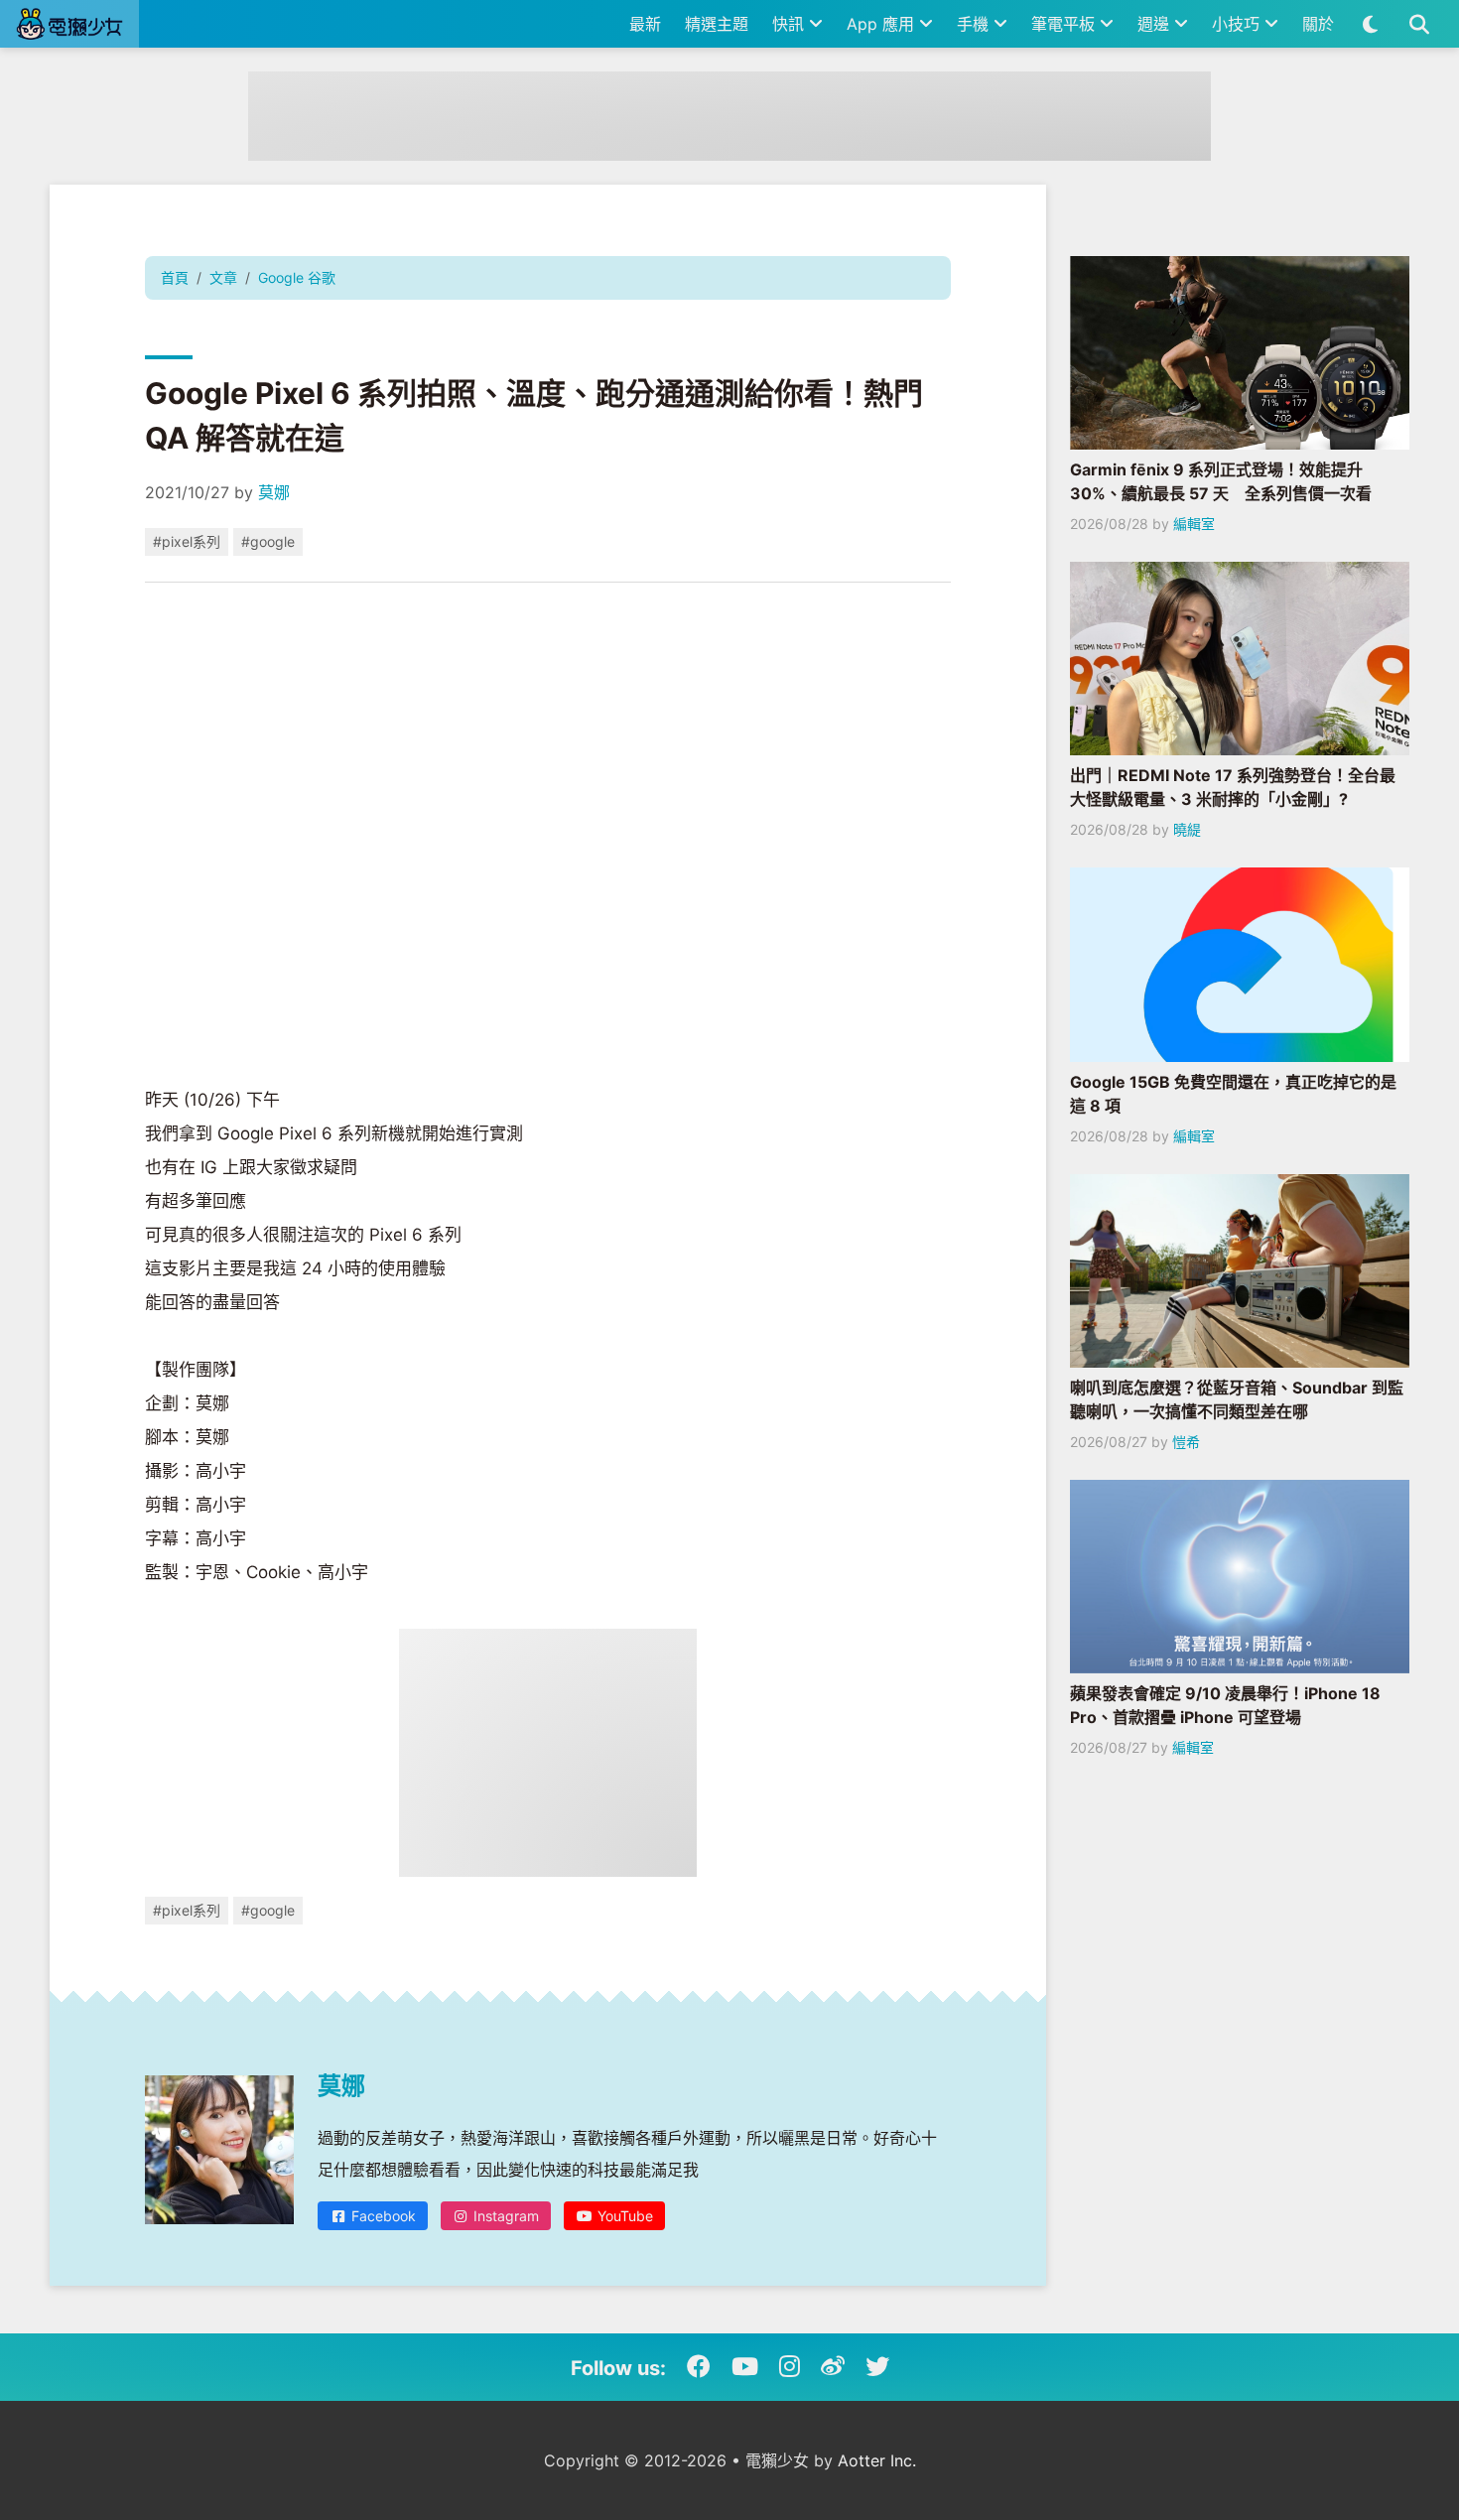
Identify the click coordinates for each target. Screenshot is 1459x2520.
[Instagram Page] (790, 2367)
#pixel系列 (187, 541)
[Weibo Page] (833, 2367)
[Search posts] (1419, 24)
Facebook (382, 2216)
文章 (223, 277)
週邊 (1156, 24)
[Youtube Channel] (745, 2367)
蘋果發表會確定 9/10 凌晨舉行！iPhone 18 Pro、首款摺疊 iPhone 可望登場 (1225, 1705)
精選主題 (717, 24)
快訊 (791, 24)
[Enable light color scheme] (1370, 24)
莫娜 (274, 492)
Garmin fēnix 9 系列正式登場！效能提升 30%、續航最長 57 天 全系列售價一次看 (1221, 481)
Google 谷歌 (297, 277)
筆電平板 (1065, 24)
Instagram (504, 2216)
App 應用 (883, 24)
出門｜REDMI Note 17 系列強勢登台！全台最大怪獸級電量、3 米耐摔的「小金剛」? (1233, 787)
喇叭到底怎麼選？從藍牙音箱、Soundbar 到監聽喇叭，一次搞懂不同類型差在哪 (1237, 1399)
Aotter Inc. (877, 2460)
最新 (645, 24)
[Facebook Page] (699, 2367)
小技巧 (1238, 24)
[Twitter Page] (877, 2367)
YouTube (623, 2216)
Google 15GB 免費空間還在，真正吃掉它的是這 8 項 (1233, 1094)
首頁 (175, 277)
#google (268, 541)
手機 (975, 24)
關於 (1318, 24)
